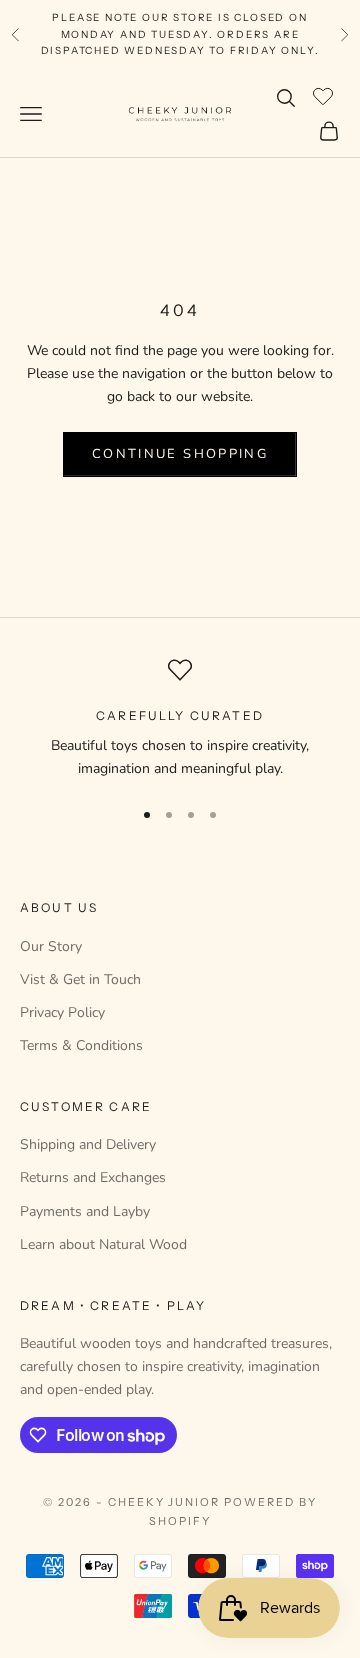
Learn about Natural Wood (103, 1244)
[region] (180, 719)
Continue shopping (180, 454)
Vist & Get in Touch (80, 979)
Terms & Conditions (81, 1045)
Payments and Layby (85, 1211)
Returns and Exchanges (93, 1177)
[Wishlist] (325, 95)
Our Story (51, 946)
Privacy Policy (62, 1012)
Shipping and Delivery (88, 1144)
